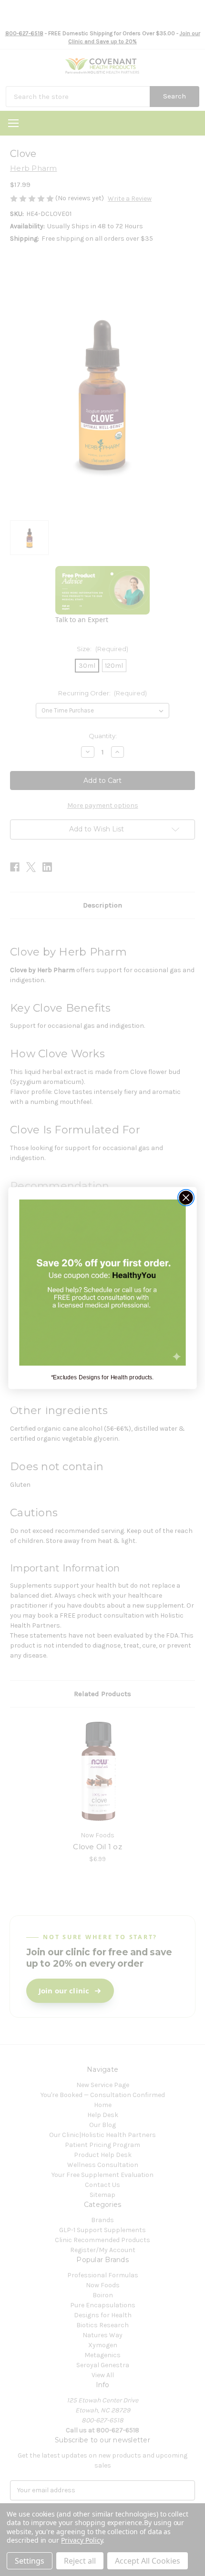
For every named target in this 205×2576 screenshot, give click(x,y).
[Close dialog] (186, 1198)
